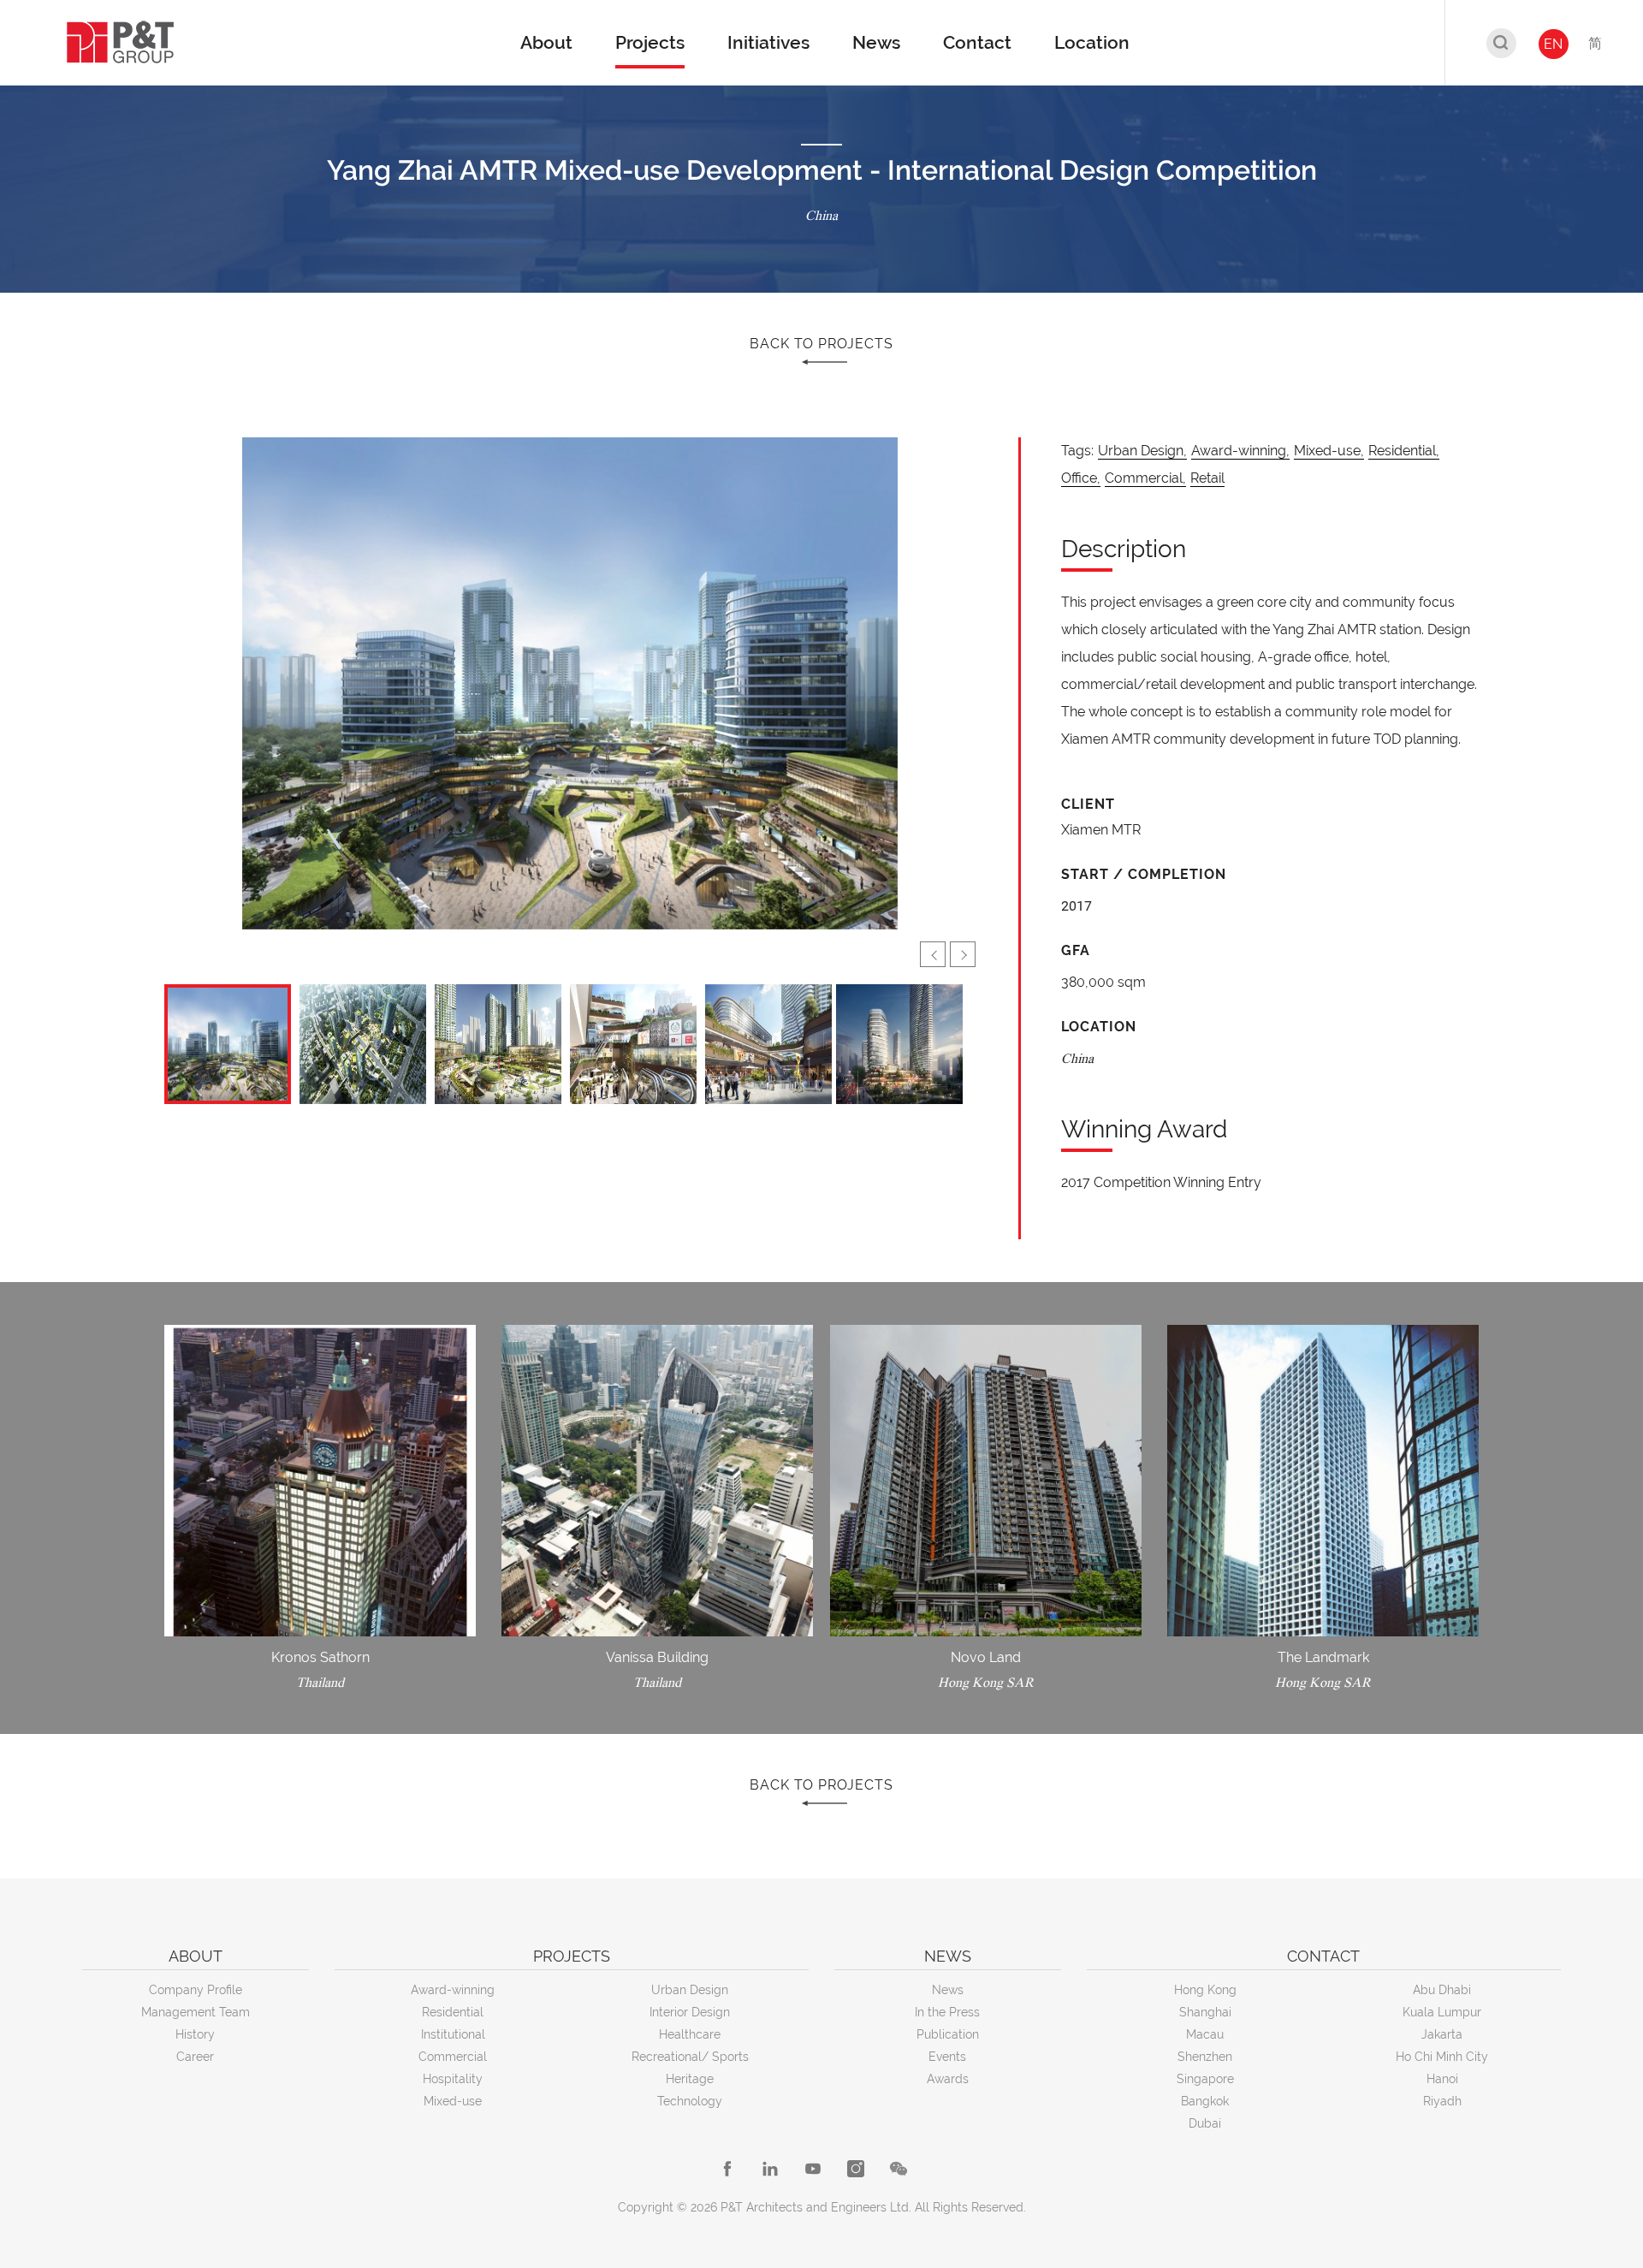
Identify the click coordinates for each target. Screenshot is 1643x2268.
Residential (453, 2012)
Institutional (453, 2034)
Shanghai (1205, 2012)
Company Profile (196, 1990)
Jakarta (1442, 2034)
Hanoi (1442, 2079)
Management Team (196, 2012)
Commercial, (1145, 478)
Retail (1207, 478)
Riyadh (1442, 2101)
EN (1553, 44)
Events (947, 2057)
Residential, (1404, 451)
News (948, 1990)
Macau (1205, 2034)
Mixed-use (453, 2101)
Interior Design (690, 2012)
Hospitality (453, 2079)
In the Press (947, 2012)
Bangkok (1205, 2101)
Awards (948, 2079)
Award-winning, (1240, 451)
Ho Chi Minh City (1442, 2057)
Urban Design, (1142, 451)
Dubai (1205, 2123)
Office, (1081, 478)
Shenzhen (1205, 2057)
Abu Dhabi (1442, 1990)
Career (195, 2057)
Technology (690, 2101)
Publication (948, 2034)
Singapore (1205, 2079)
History (195, 2034)
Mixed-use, (1329, 451)
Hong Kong (1205, 1990)
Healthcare (690, 2034)
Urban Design (690, 1990)
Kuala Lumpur (1442, 2012)
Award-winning (453, 1990)
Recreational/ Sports (690, 2057)
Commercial (453, 2057)
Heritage (690, 2079)
